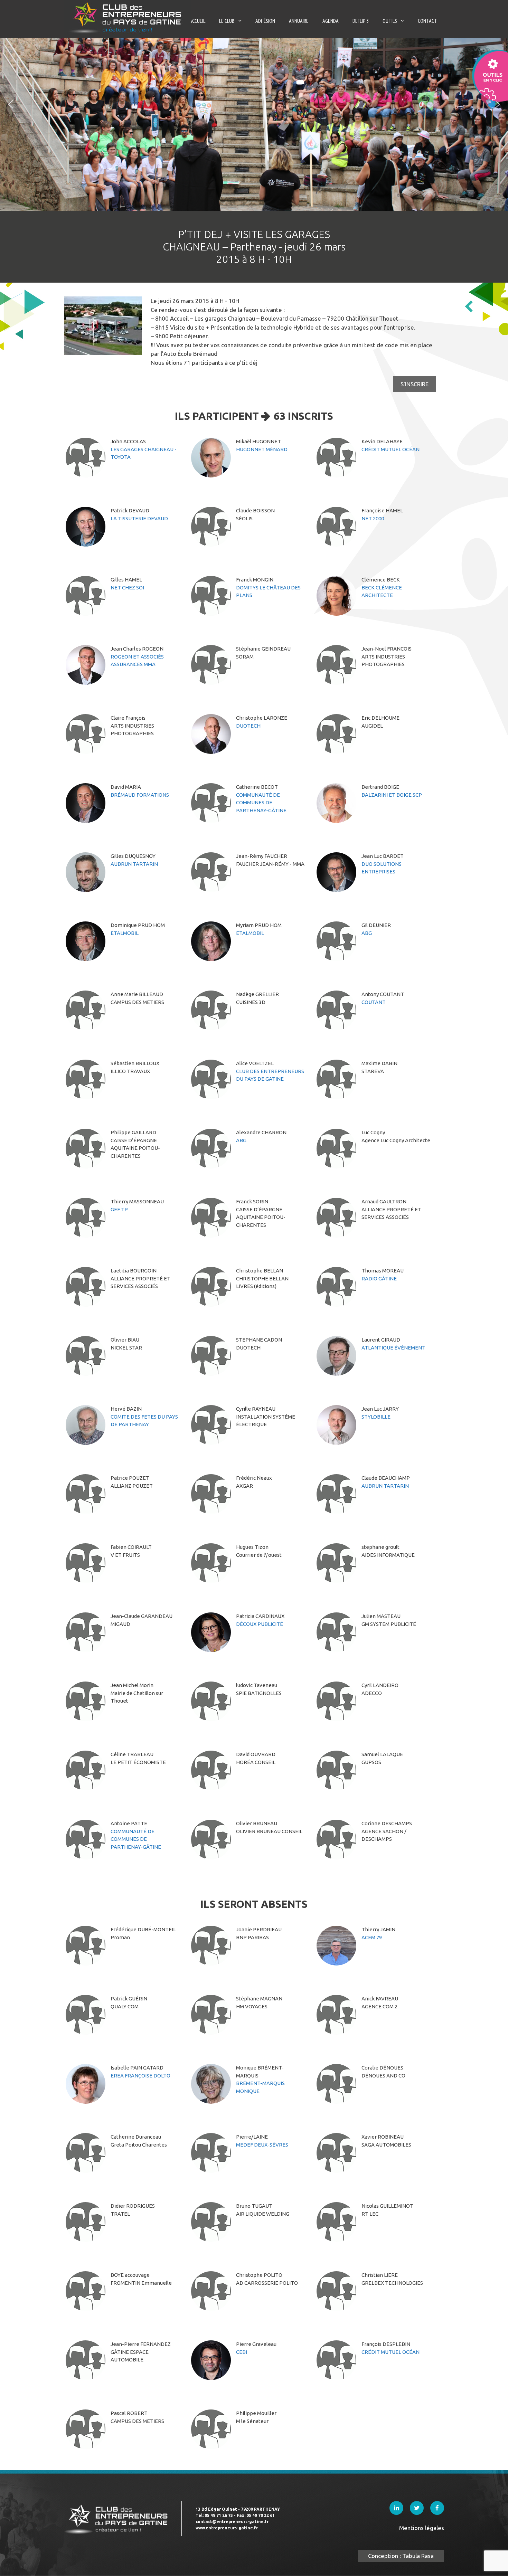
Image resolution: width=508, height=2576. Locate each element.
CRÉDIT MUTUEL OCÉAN (391, 449)
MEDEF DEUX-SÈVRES (262, 2145)
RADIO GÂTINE (379, 1278)
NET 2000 (373, 518)
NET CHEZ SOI (127, 588)
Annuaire (299, 21)
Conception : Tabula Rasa (401, 2556)
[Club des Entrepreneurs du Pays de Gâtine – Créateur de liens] (127, 17)
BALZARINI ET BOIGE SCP (392, 795)
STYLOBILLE (376, 1417)
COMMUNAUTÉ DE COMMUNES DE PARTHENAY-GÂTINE (261, 803)
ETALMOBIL (125, 933)
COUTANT (374, 1002)
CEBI (242, 2352)
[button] (11, 104)
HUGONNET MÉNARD (262, 449)
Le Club (227, 21)
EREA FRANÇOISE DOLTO (140, 2076)
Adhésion (265, 21)
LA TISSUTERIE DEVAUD (139, 518)
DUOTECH (248, 726)
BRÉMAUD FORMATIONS (140, 795)
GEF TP (119, 1209)
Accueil (197, 21)
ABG (367, 933)
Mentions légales (422, 2528)
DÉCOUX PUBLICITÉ (260, 1624)
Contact (427, 21)
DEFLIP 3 (361, 21)
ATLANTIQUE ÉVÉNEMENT (393, 1348)
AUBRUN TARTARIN (134, 864)
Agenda (331, 21)
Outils (390, 21)
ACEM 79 (372, 1937)
